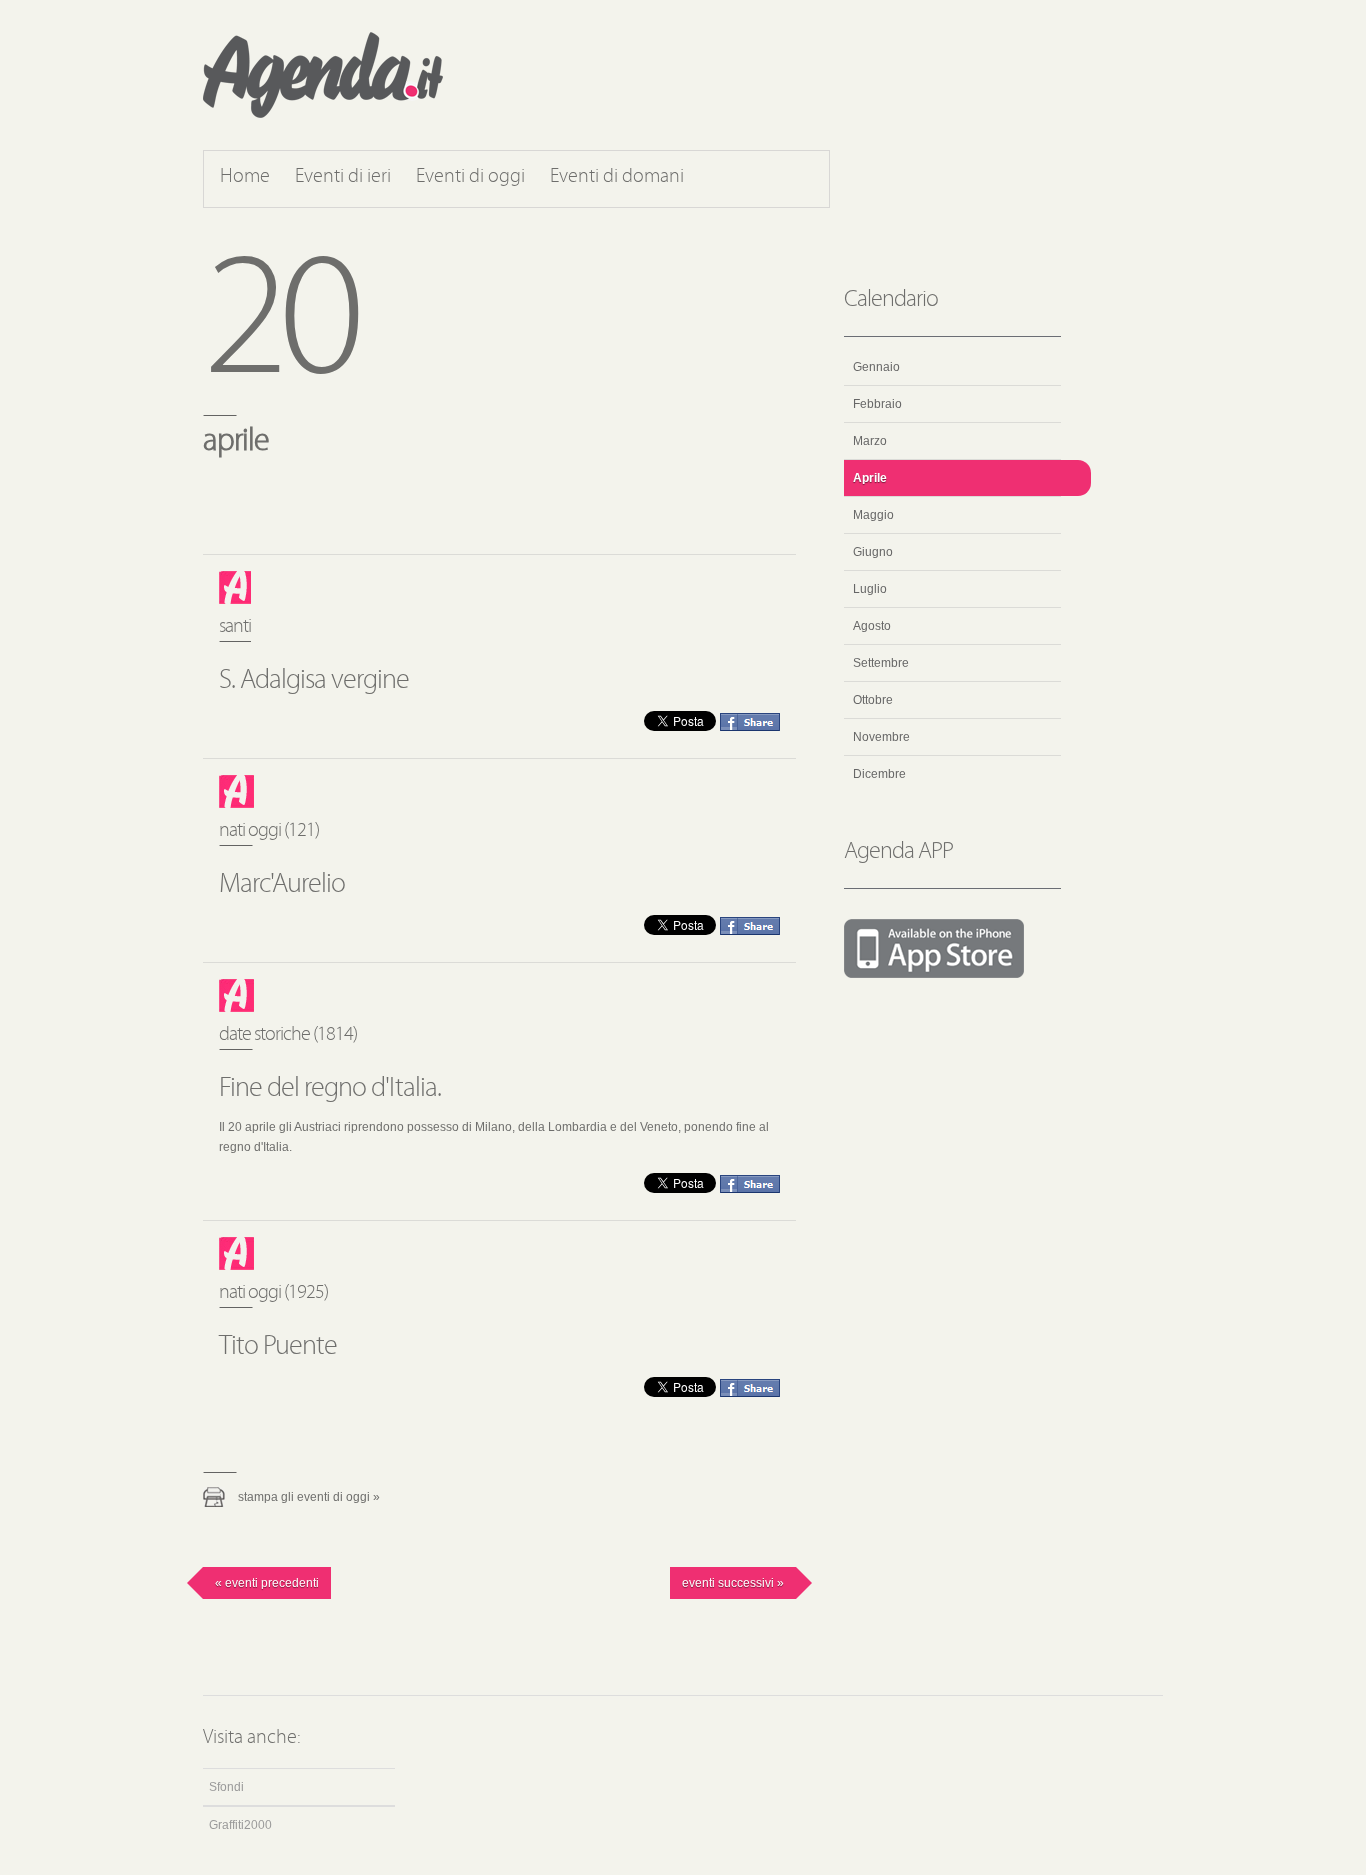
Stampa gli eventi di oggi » (309, 1497)
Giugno (873, 552)
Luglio (870, 589)
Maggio (873, 515)
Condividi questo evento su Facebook (750, 722)
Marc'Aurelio (282, 885)
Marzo (870, 441)
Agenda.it (323, 75)
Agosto (872, 626)
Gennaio (876, 367)
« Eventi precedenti (267, 1583)
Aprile (870, 478)
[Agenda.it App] (952, 950)
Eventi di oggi (470, 177)
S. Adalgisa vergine (314, 681)
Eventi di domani (617, 177)
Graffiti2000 (240, 1825)
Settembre (881, 663)
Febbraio (877, 404)
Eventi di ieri (343, 177)
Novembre (881, 737)
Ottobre (873, 700)
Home (245, 177)
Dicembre (879, 774)
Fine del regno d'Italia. (330, 1089)
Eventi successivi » (733, 1583)
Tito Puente (278, 1347)
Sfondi (226, 1787)
